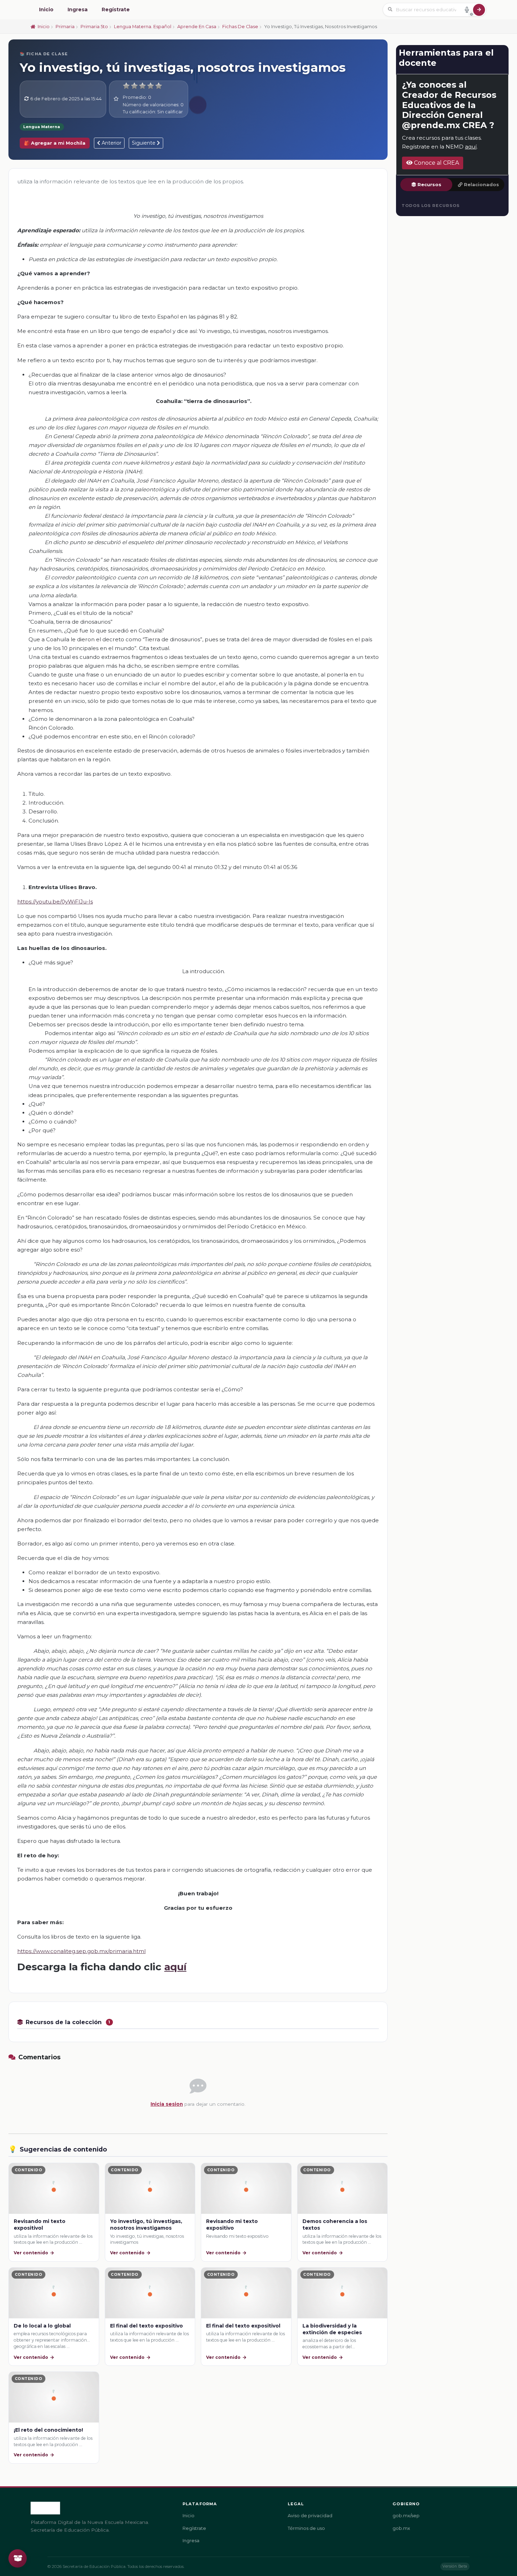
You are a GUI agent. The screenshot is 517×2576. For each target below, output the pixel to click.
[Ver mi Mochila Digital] (18, 2558)
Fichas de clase (240, 27)
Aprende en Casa (197, 27)
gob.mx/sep (406, 2516)
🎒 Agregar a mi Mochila (55, 143)
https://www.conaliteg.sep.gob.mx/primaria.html (81, 1951)
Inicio (46, 10)
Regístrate (116, 10)
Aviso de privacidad (310, 2516)
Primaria (65, 27)
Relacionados (481, 185)
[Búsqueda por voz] (467, 10)
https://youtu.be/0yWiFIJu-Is (55, 902)
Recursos (429, 185)
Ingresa (78, 10)
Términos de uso (306, 2528)
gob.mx (401, 2528)
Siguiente (144, 143)
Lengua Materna (42, 127)
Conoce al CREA (436, 163)
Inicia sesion (167, 2104)
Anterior (111, 143)
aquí (175, 1967)
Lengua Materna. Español (143, 27)
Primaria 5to (94, 27)
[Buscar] (479, 10)
